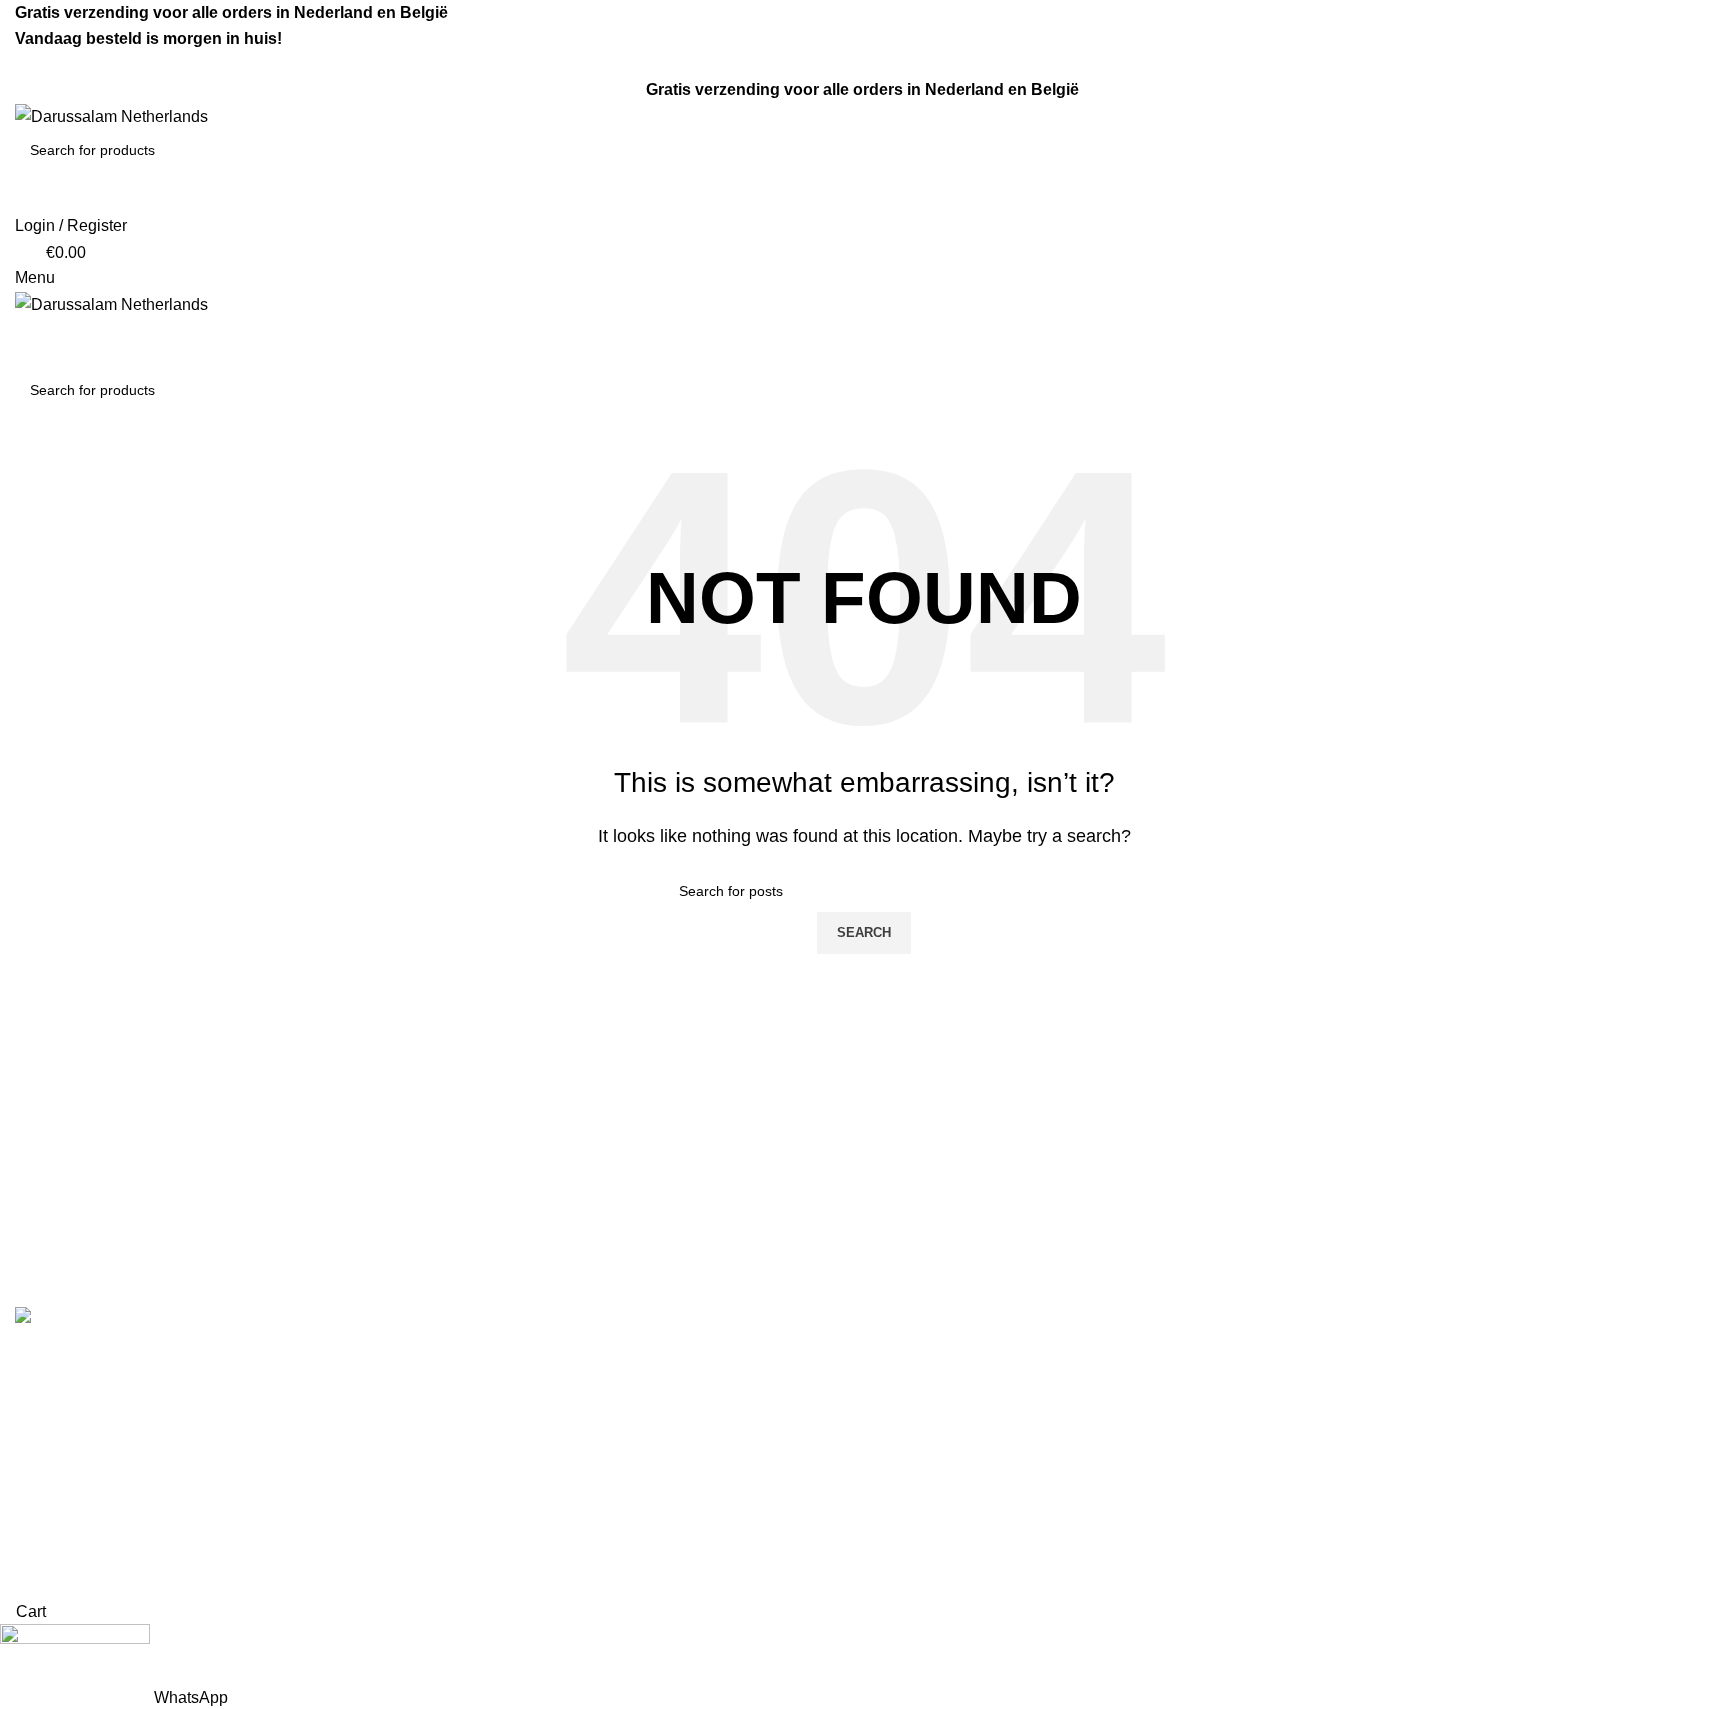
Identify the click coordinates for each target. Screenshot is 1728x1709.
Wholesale (485, 1509)
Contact (474, 1397)
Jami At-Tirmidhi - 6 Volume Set (990, 1434)
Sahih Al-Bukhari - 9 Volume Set (993, 1360)
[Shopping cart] (21, 329)
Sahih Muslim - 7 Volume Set (981, 1397)
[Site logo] (111, 115)
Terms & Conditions (516, 1360)
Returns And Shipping (525, 1434)
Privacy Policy (497, 1472)
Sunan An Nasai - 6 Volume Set (991, 1546)
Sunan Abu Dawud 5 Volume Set (995, 1472)
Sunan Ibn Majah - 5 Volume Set (993, 1509)
